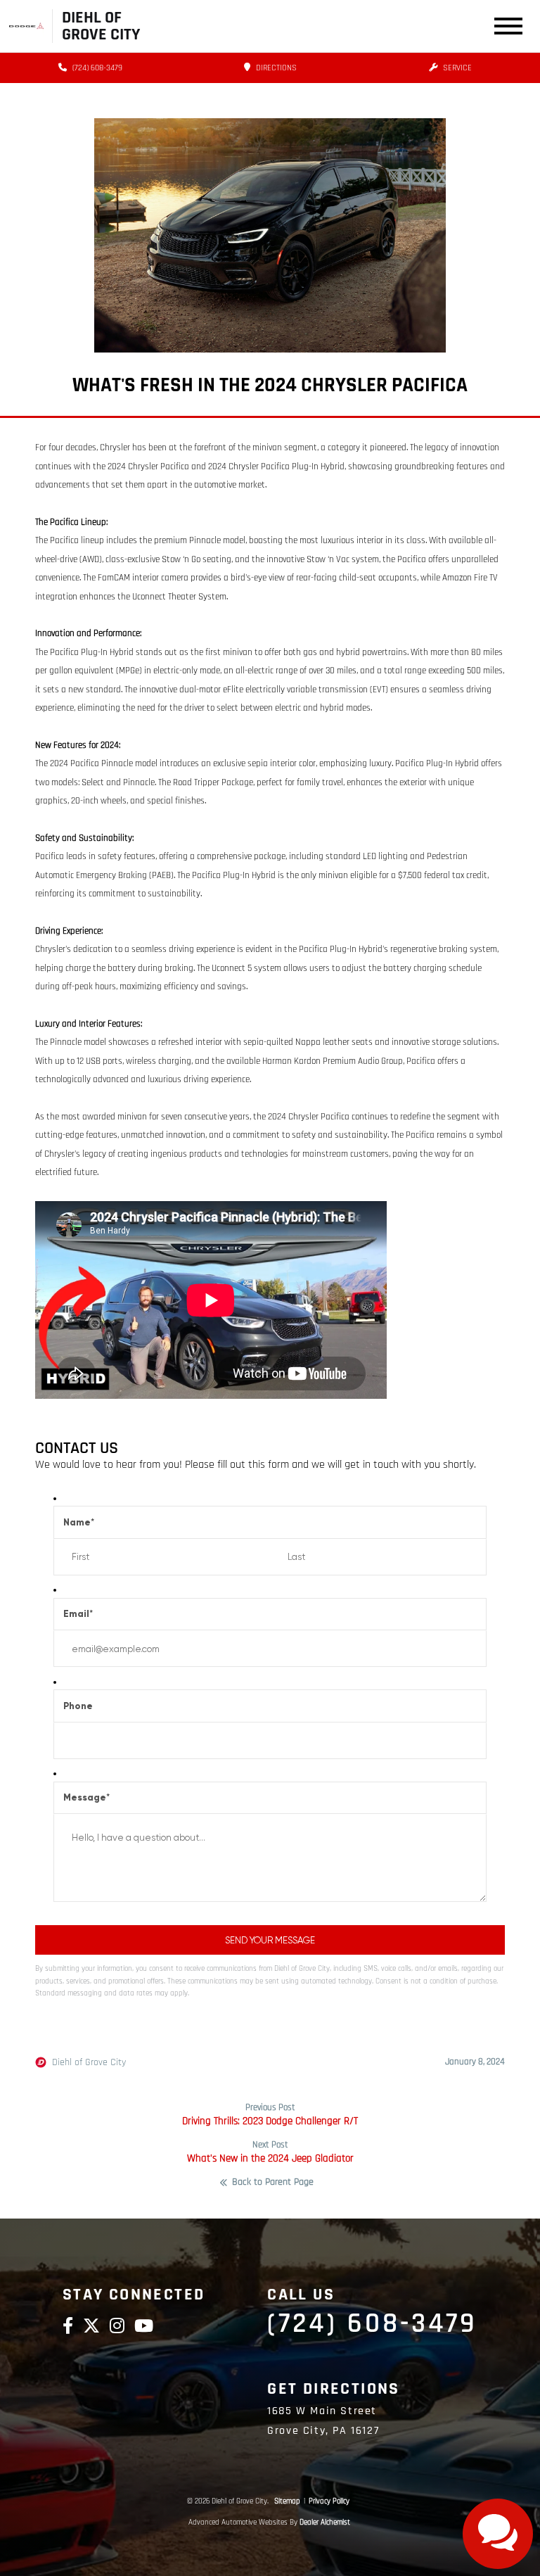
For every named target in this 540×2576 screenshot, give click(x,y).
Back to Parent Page (273, 2183)
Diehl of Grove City (89, 2062)
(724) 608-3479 (96, 68)
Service (456, 68)
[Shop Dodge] (26, 26)
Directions (275, 68)
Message (86, 1797)
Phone (78, 1706)
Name (79, 1522)
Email (78, 1614)
